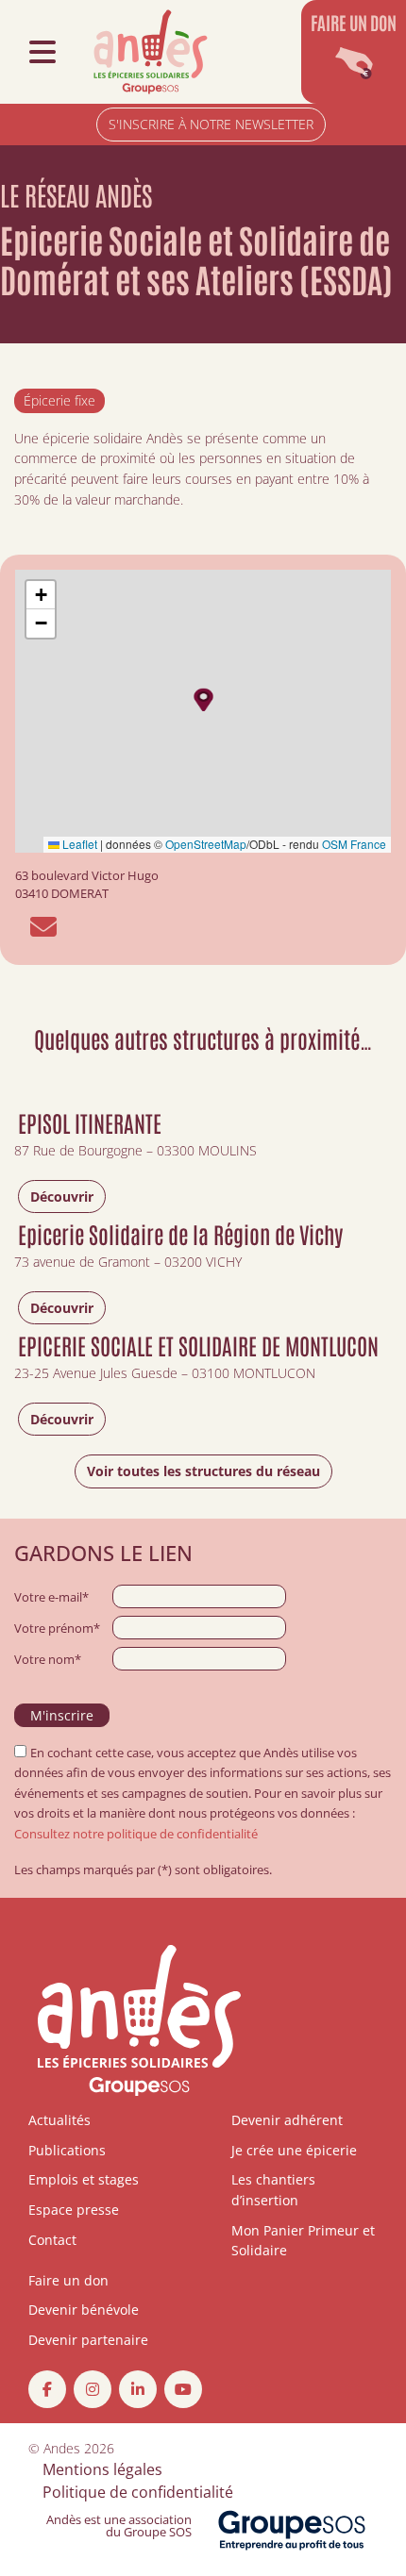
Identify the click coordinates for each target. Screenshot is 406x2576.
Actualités (59, 2120)
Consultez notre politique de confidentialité (136, 1834)
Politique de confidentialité (138, 2492)
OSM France (354, 844)
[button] (203, 699)
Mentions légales (102, 2469)
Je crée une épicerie (294, 2150)
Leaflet (78, 844)
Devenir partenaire (88, 2340)
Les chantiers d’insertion (273, 2190)
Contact (52, 2240)
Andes (62, 2448)
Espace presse (74, 2210)
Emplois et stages (84, 2179)
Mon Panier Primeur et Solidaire (303, 2241)
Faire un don (68, 2280)
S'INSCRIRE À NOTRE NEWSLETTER (211, 124)
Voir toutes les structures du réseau (203, 1471)
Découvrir (62, 1197)
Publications (67, 2150)
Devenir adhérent (287, 2120)
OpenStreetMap (206, 844)
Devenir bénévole (84, 2310)
